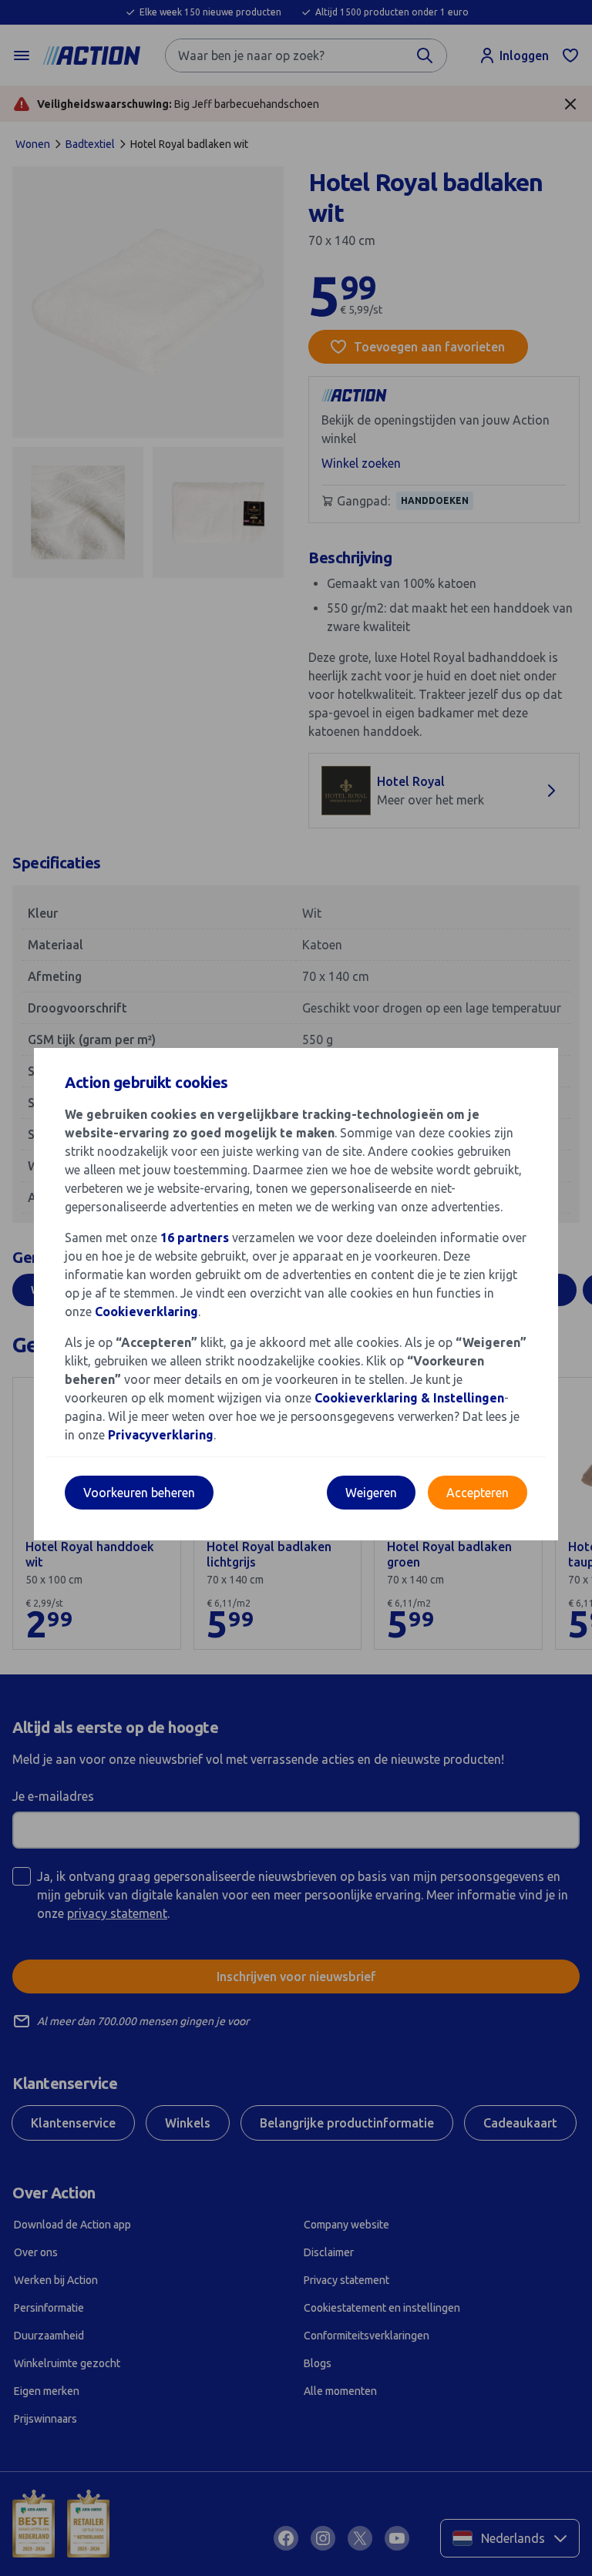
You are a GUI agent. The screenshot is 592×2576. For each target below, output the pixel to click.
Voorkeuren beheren (139, 1493)
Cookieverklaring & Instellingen (409, 1398)
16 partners (195, 1238)
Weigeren (371, 1493)
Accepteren (478, 1493)
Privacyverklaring (161, 1435)
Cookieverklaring (146, 1312)
